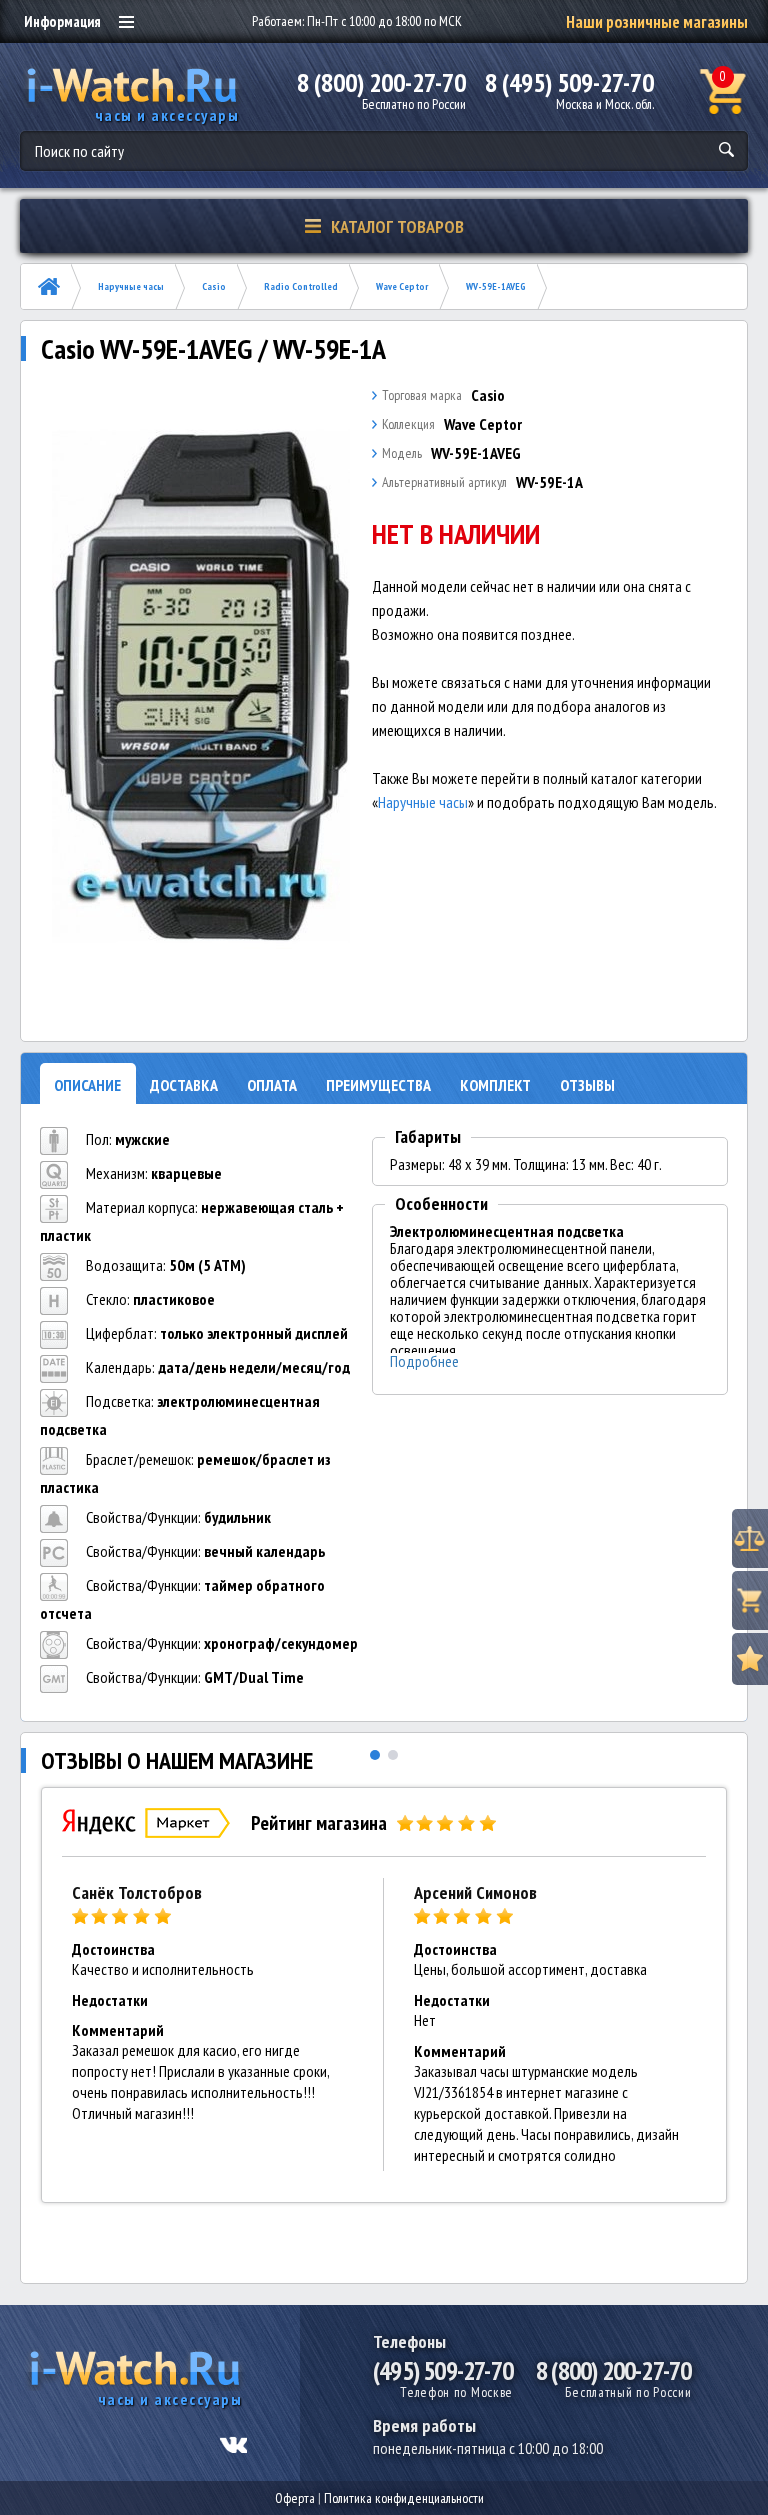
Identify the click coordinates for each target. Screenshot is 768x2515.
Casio (214, 286)
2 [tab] (393, 1755)
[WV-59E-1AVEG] (201, 687)
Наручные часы (131, 286)
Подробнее (424, 1361)
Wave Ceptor (402, 286)
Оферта (295, 2498)
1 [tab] (375, 1755)
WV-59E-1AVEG (496, 286)
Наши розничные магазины (657, 22)
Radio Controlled (301, 286)
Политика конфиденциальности (404, 2498)
